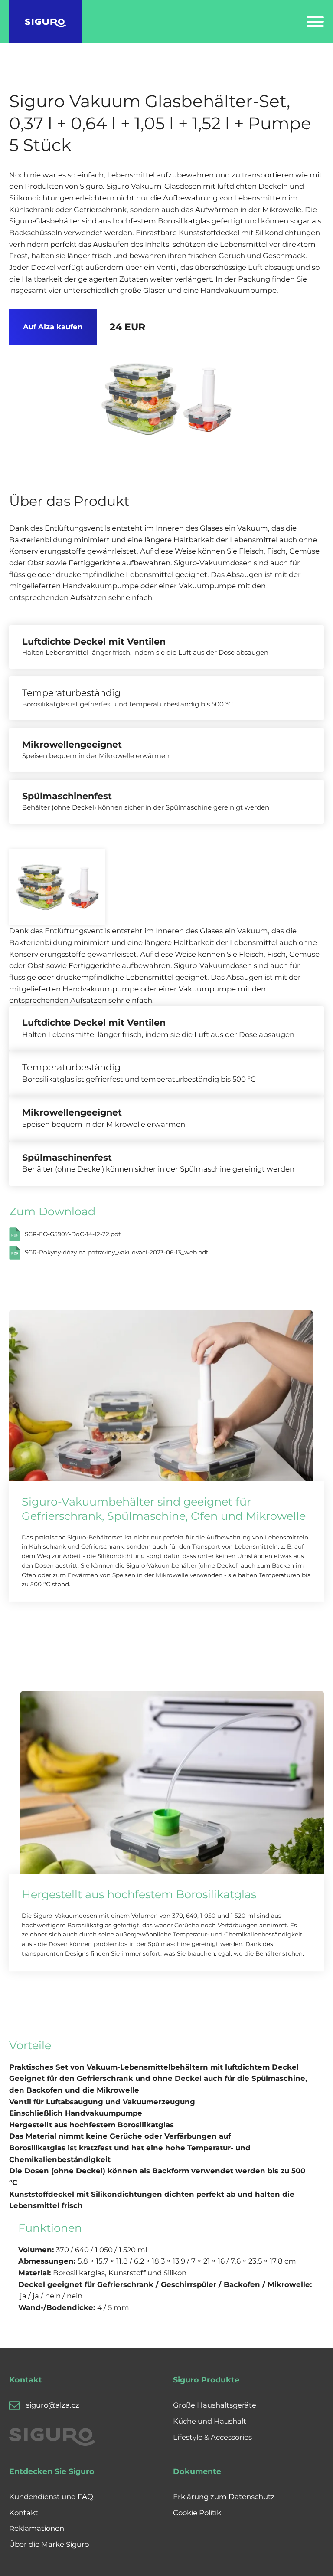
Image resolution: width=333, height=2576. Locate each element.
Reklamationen (37, 2528)
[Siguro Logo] (45, 22)
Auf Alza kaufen (53, 327)
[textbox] (162, 2102)
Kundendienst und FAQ (51, 2497)
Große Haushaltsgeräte (215, 2405)
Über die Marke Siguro (49, 2544)
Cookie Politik (197, 2513)
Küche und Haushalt (210, 2421)
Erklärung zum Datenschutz (224, 2497)
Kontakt (24, 2513)
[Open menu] (315, 22)
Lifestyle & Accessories (212, 2437)
